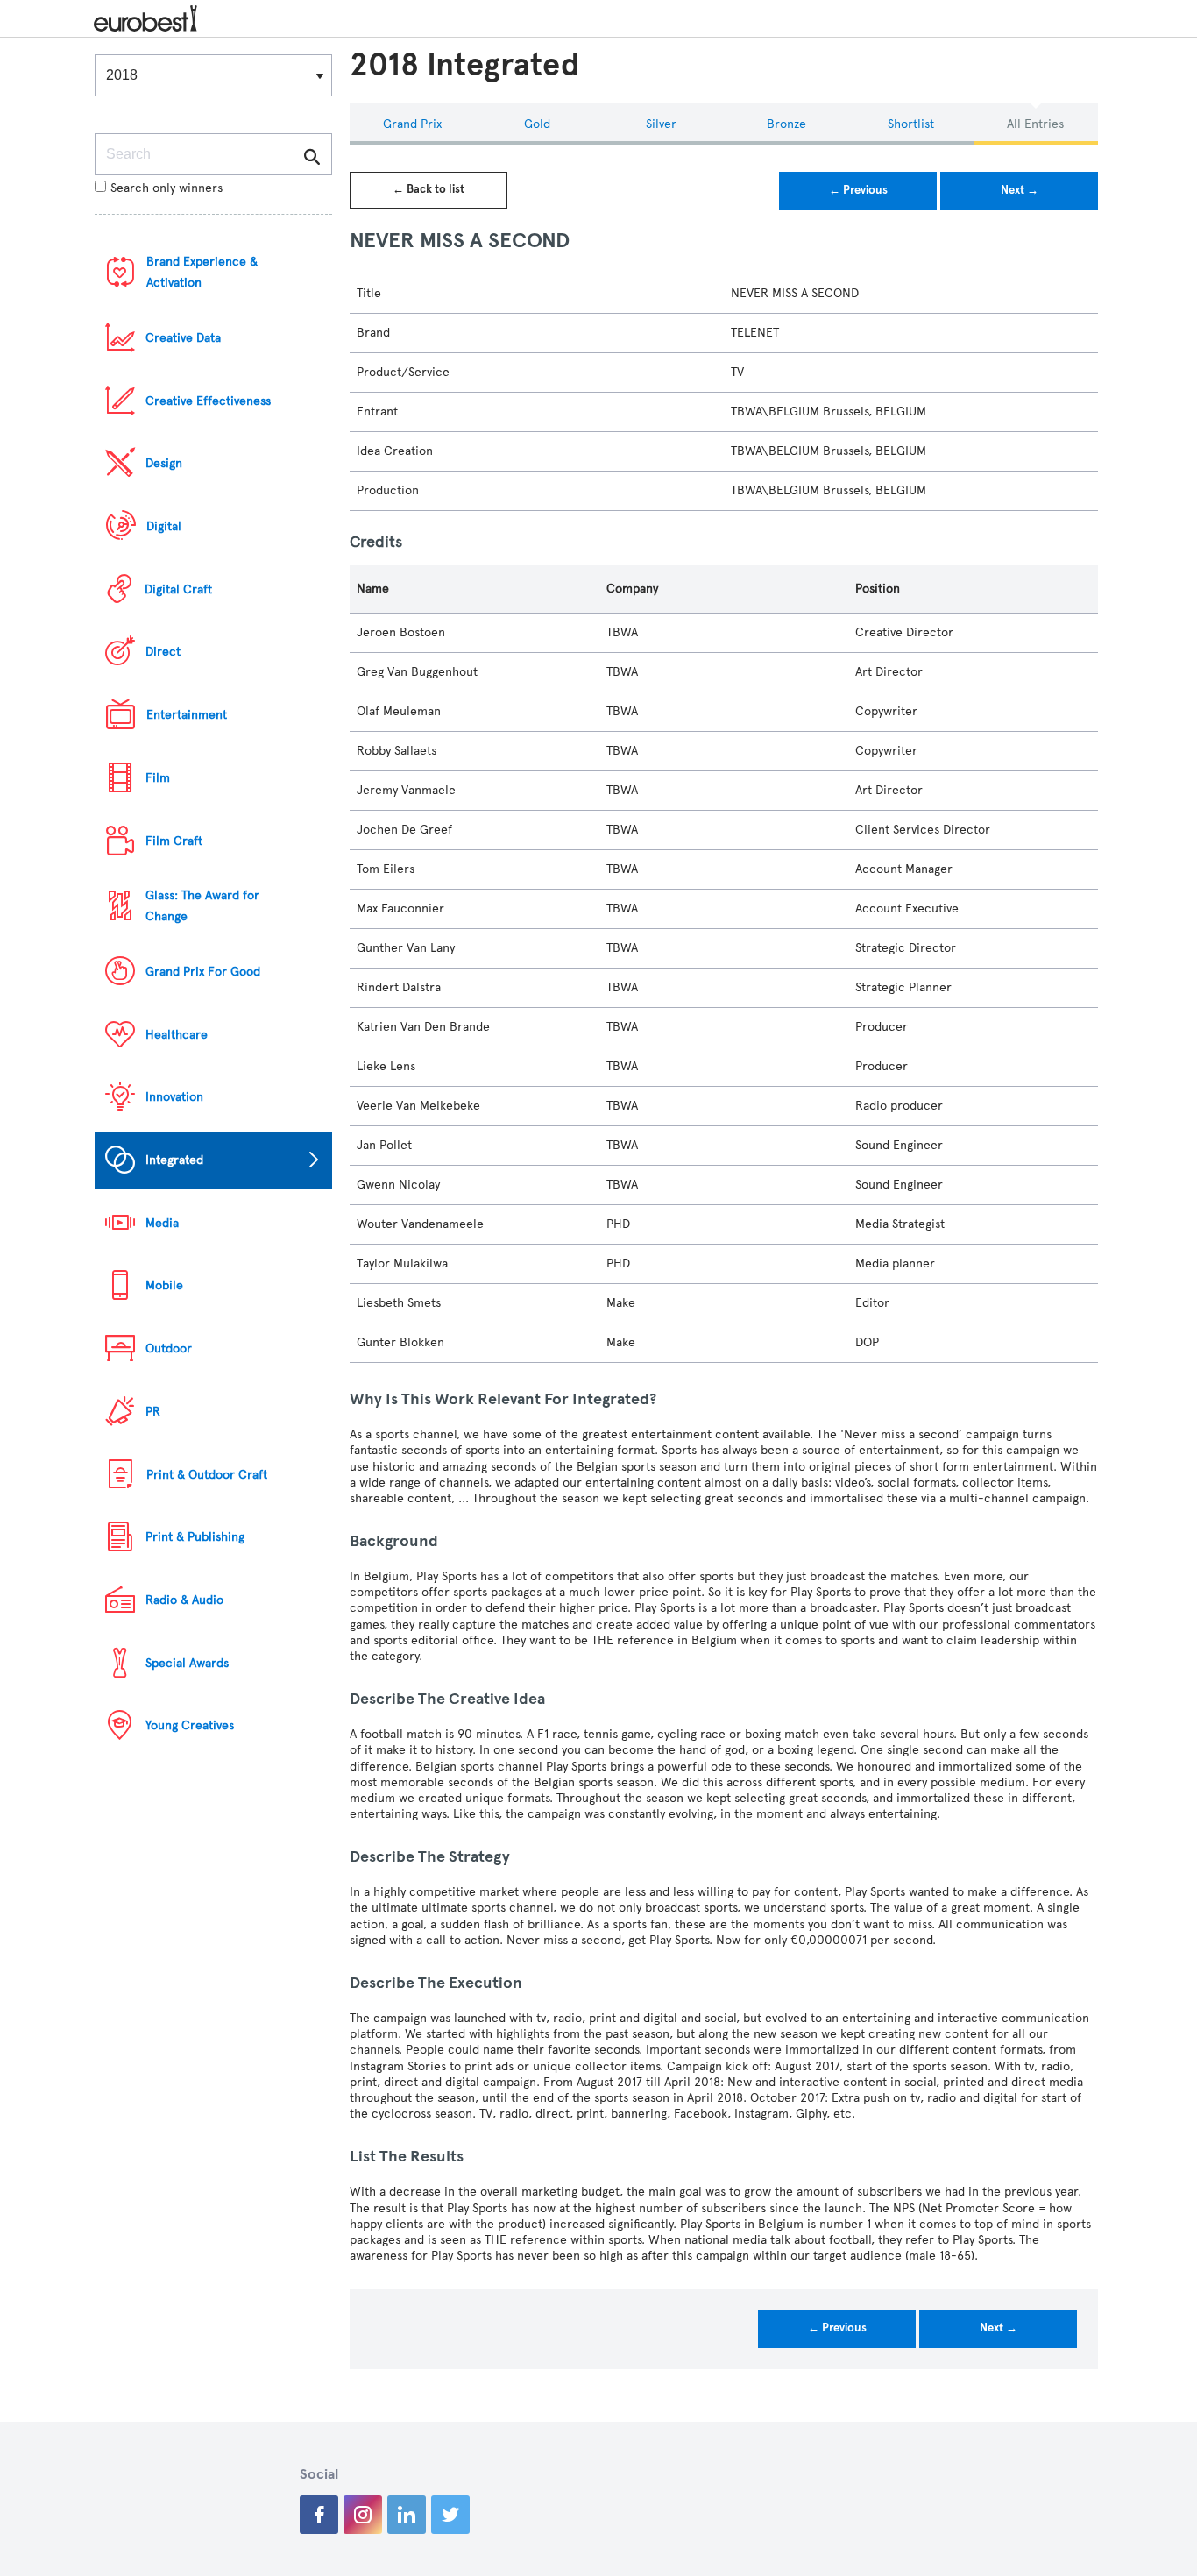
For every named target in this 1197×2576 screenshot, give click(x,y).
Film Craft (174, 841)
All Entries (1035, 124)
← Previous (858, 190)
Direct (163, 652)
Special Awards (187, 1663)
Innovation (174, 1097)
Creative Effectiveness (208, 401)
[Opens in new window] (319, 2515)
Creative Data (183, 338)
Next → (1020, 190)
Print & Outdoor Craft (207, 1475)
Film (158, 778)
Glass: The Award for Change (202, 906)
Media (162, 1223)
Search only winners (166, 188)
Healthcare (177, 1035)
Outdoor (169, 1348)
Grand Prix (412, 124)
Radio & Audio (184, 1600)
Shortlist (911, 124)
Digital (164, 526)
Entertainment (187, 715)
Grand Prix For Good (203, 972)
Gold (537, 124)
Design (164, 463)
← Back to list (429, 189)
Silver (661, 124)
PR (153, 1412)
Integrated (174, 1160)
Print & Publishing (195, 1537)
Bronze (786, 124)
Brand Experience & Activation (202, 272)
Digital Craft (178, 589)
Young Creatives (190, 1725)
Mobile (164, 1285)
